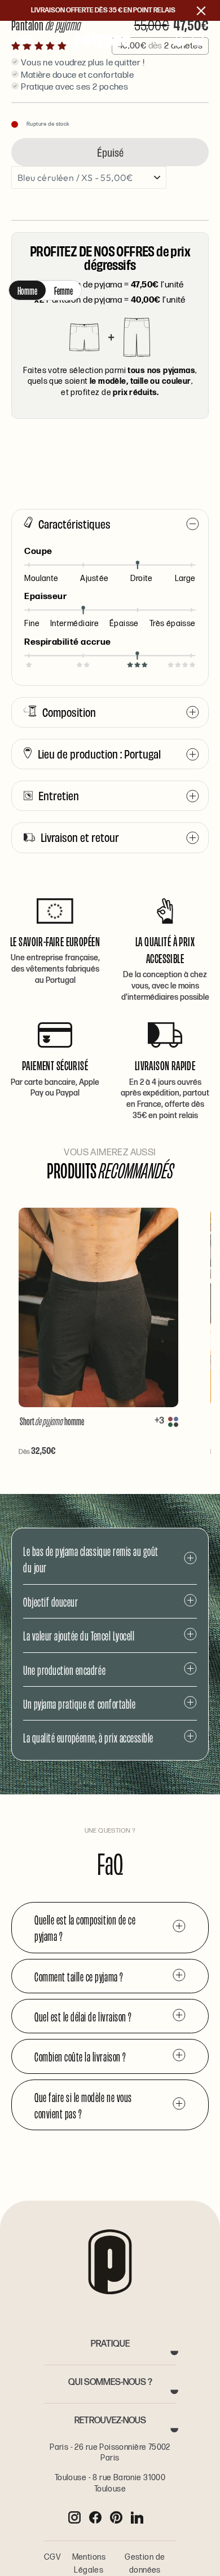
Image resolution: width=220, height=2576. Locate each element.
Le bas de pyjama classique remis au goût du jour (91, 1559)
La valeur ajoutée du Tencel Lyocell (79, 1635)
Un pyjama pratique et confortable (79, 1703)
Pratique (110, 2344)
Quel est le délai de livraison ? (83, 2016)
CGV (52, 2557)
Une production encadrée (64, 1670)
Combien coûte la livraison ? (80, 2056)
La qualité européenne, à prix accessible (88, 1737)
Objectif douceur (50, 1601)
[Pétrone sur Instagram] (74, 2517)
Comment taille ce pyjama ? (79, 1976)
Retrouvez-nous (110, 2421)
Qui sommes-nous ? (110, 2382)
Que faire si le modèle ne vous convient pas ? (83, 2105)
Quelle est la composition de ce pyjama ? (85, 1927)
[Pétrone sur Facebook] (95, 2517)
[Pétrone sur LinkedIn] (137, 2517)
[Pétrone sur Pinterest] (116, 2517)
